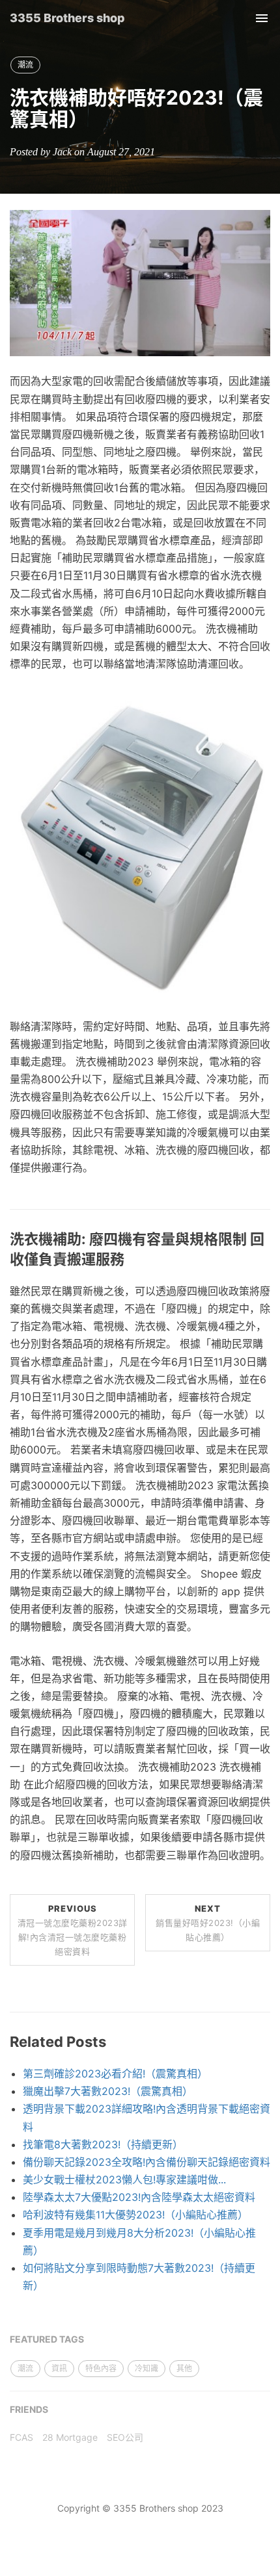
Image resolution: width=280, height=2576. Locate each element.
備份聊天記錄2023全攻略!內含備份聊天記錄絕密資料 (147, 2162)
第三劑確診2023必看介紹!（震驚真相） (115, 2074)
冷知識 (147, 2368)
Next (208, 1923)
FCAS (21, 2437)
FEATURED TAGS (47, 2339)
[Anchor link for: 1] (132, 1259)
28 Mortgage (70, 2437)
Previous (73, 1930)
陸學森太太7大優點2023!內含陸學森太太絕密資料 (139, 2197)
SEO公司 (125, 2437)
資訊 (59, 2368)
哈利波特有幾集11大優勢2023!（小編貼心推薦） (135, 2215)
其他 (184, 2368)
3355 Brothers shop (67, 18)
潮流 (25, 65)
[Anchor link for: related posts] (113, 2042)
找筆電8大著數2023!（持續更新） (103, 2144)
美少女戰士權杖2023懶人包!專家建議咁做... (124, 2179)
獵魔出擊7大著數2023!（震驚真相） (108, 2091)
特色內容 (101, 2368)
